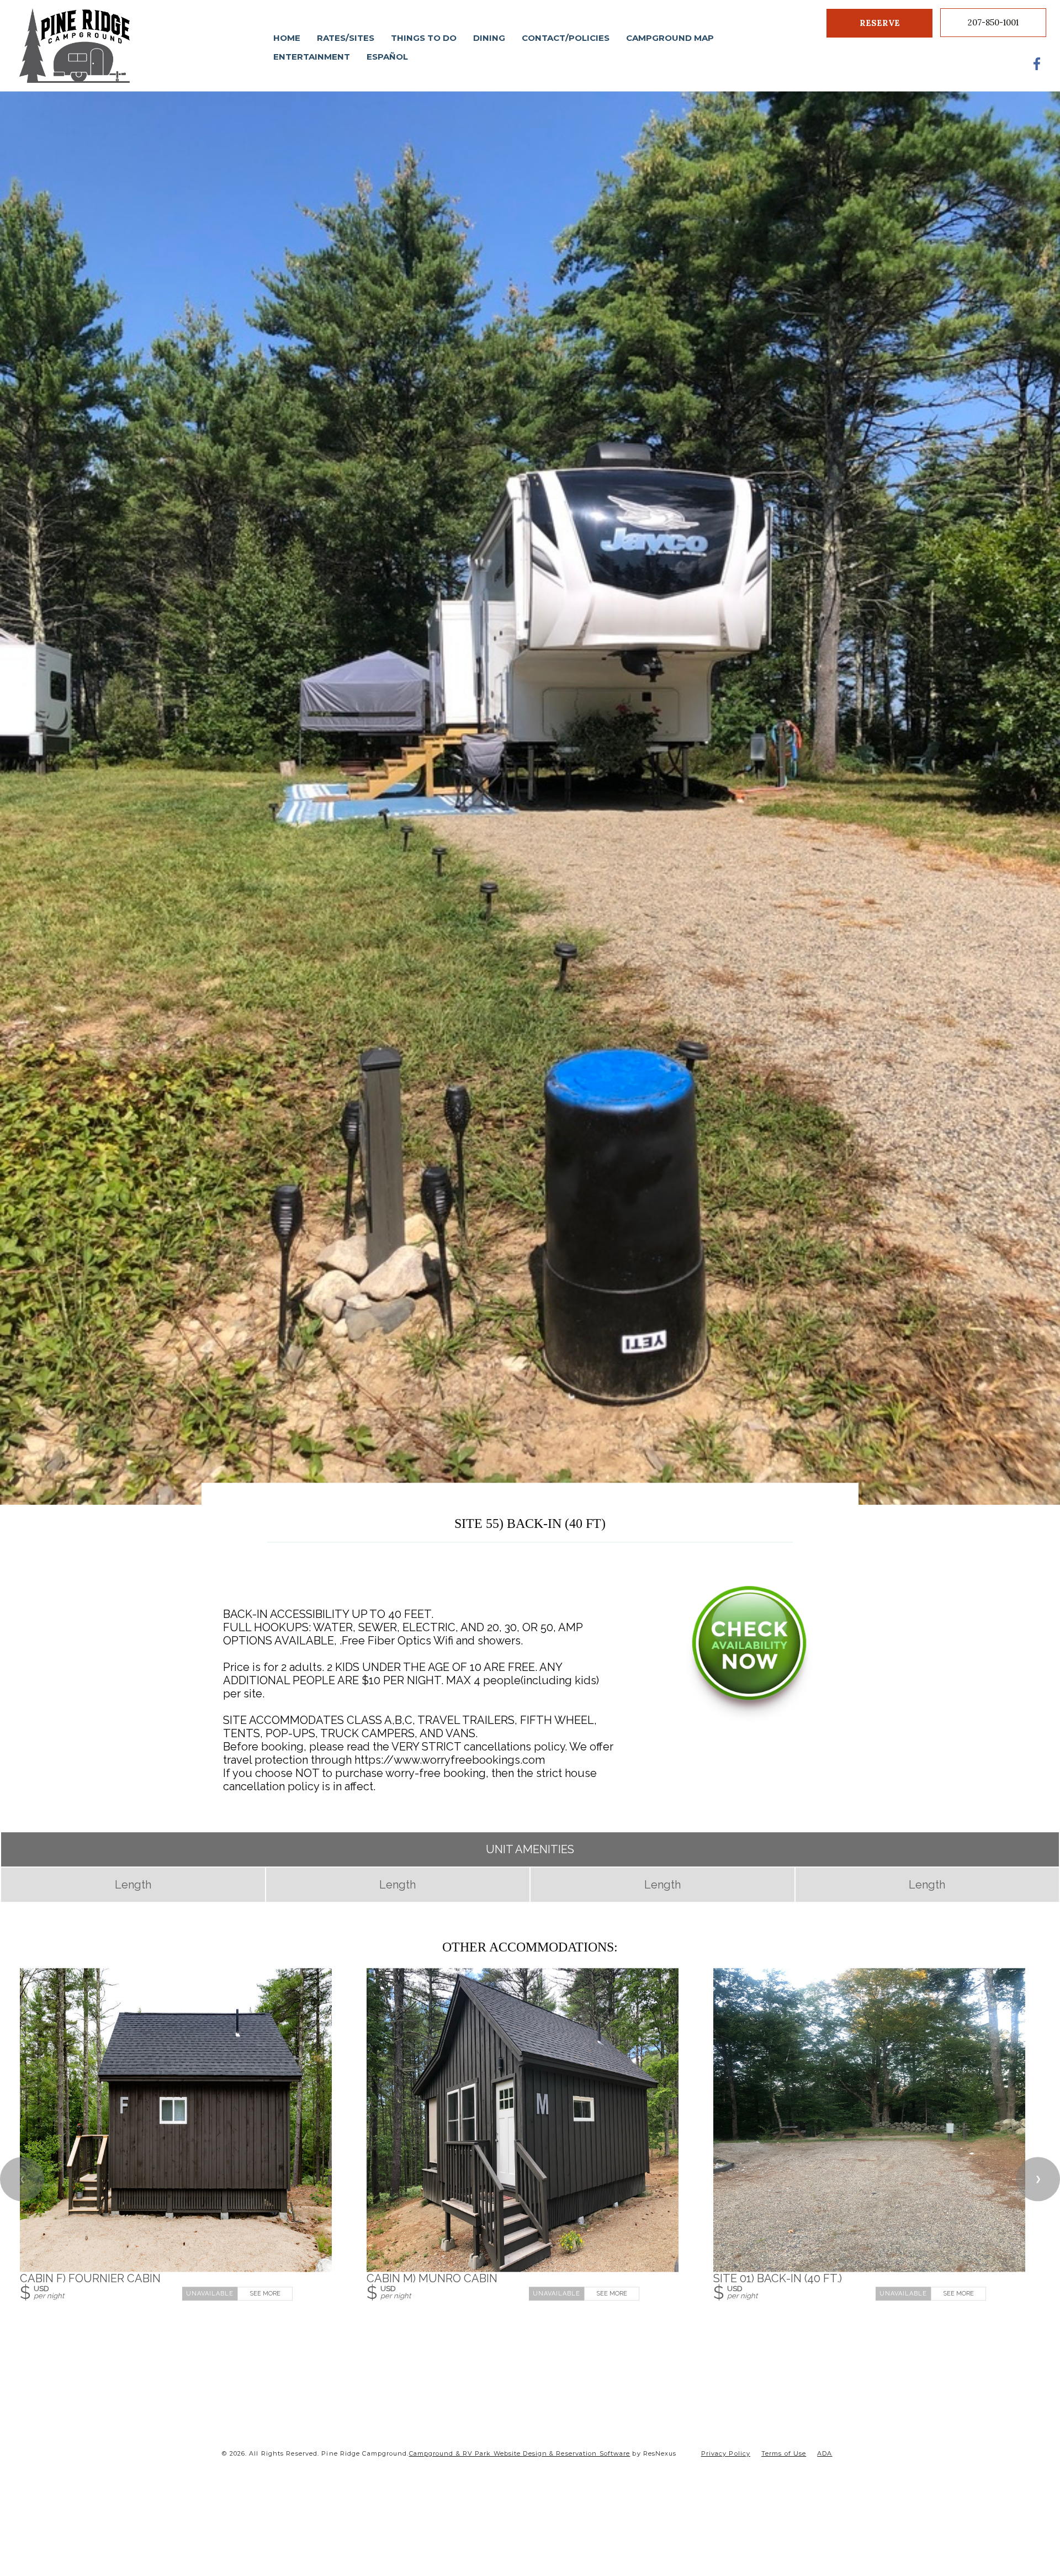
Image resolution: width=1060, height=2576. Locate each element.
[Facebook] (1037, 64)
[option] (530, 798)
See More (265, 2294)
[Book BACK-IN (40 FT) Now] (749, 1719)
